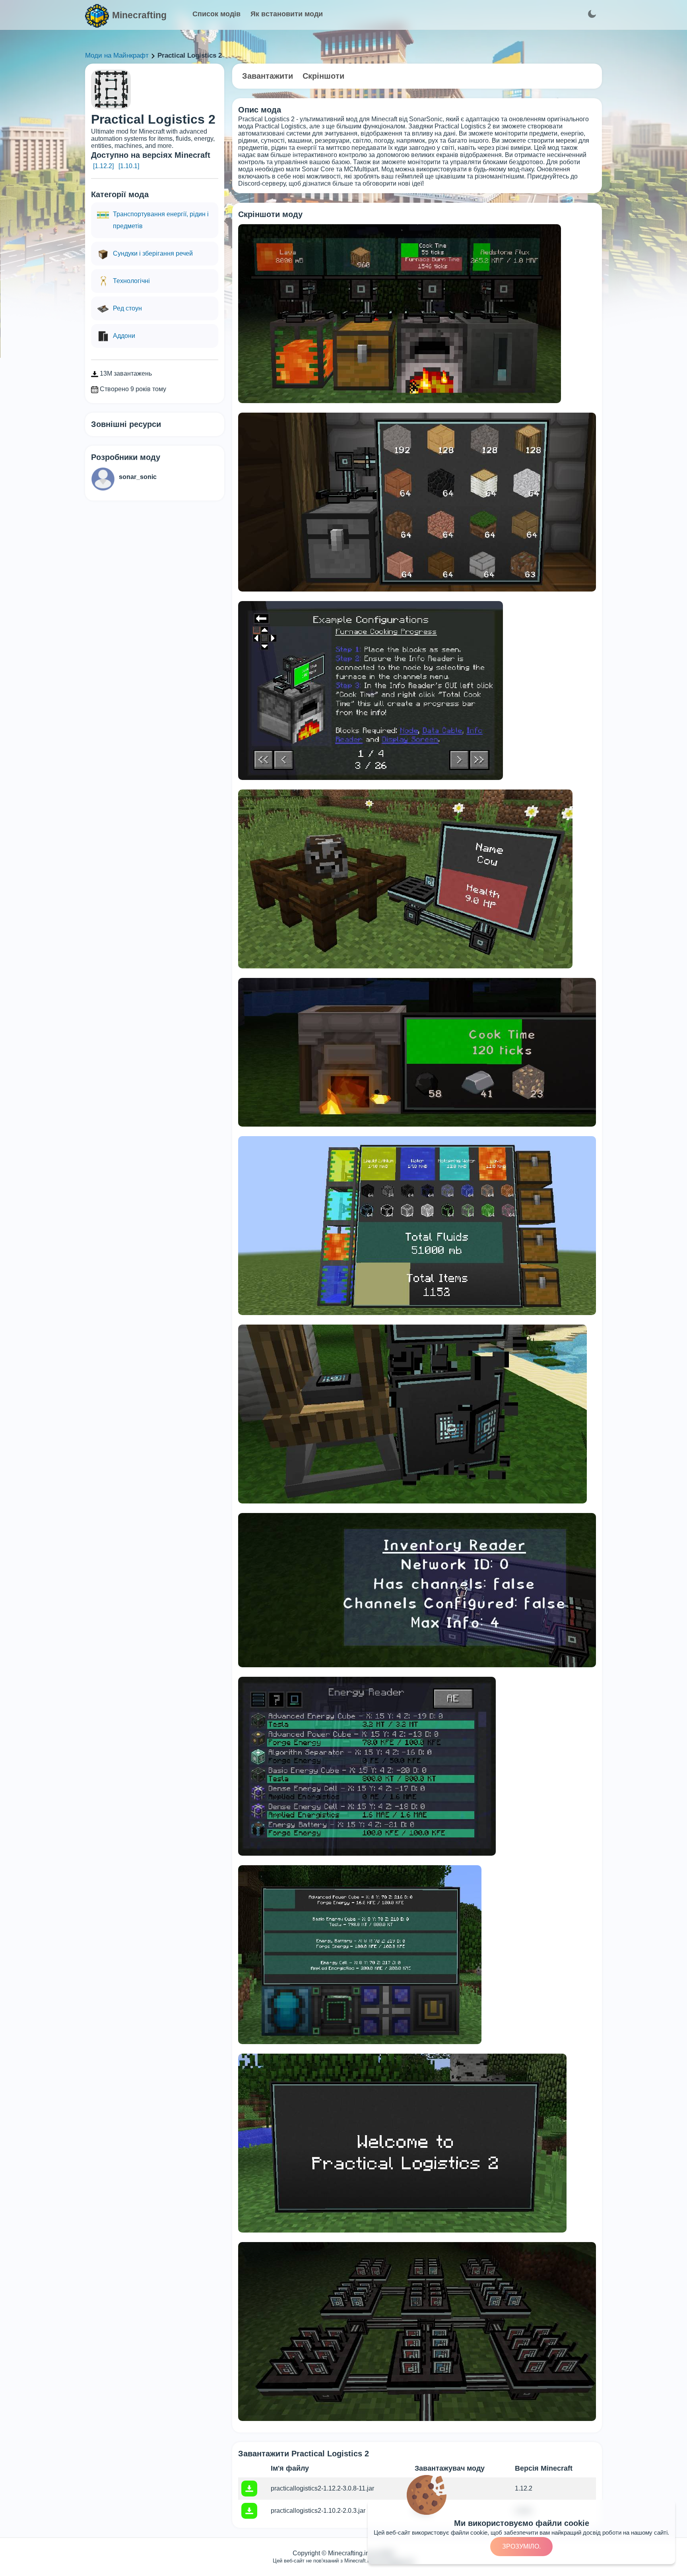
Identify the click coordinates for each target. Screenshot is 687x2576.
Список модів (216, 14)
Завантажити (268, 76)
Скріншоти (323, 76)
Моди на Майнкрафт (117, 55)
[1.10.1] (129, 166)
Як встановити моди (287, 14)
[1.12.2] (103, 166)
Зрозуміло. (521, 2546)
